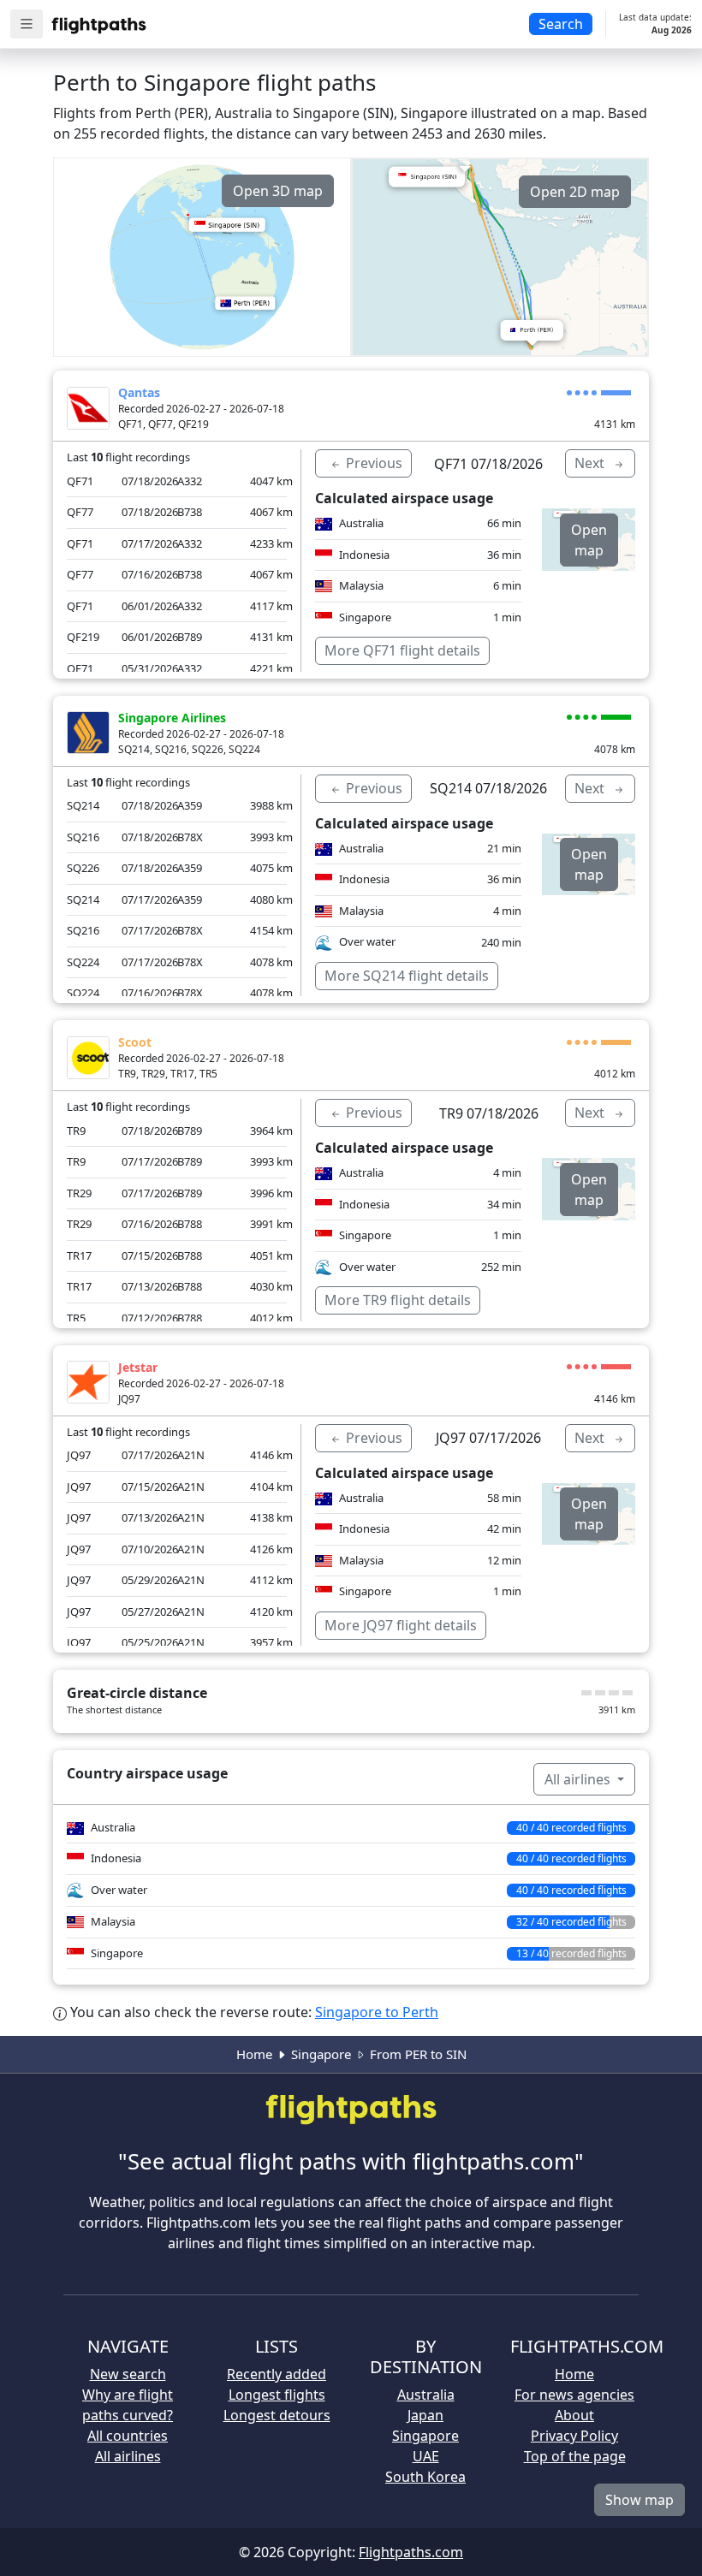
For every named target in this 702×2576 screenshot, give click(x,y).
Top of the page (575, 2456)
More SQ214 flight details (407, 976)
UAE (426, 2456)
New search (128, 2374)
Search (561, 24)
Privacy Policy (574, 2436)
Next (591, 463)
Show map (640, 2500)
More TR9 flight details (398, 1300)
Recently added (277, 2374)
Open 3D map (278, 191)
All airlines (579, 1779)
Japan (425, 2415)
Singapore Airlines (172, 718)
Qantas (139, 392)
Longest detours (277, 2415)
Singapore (321, 2054)
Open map (589, 540)
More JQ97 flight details (401, 1625)
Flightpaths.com (411, 2552)
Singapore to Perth (377, 2012)
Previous (372, 463)
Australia (426, 2395)
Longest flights (277, 2395)
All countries (128, 2436)
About (574, 2415)
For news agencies (574, 2395)
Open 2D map (575, 192)
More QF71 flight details (402, 650)
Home (254, 2054)
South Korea (425, 2477)
